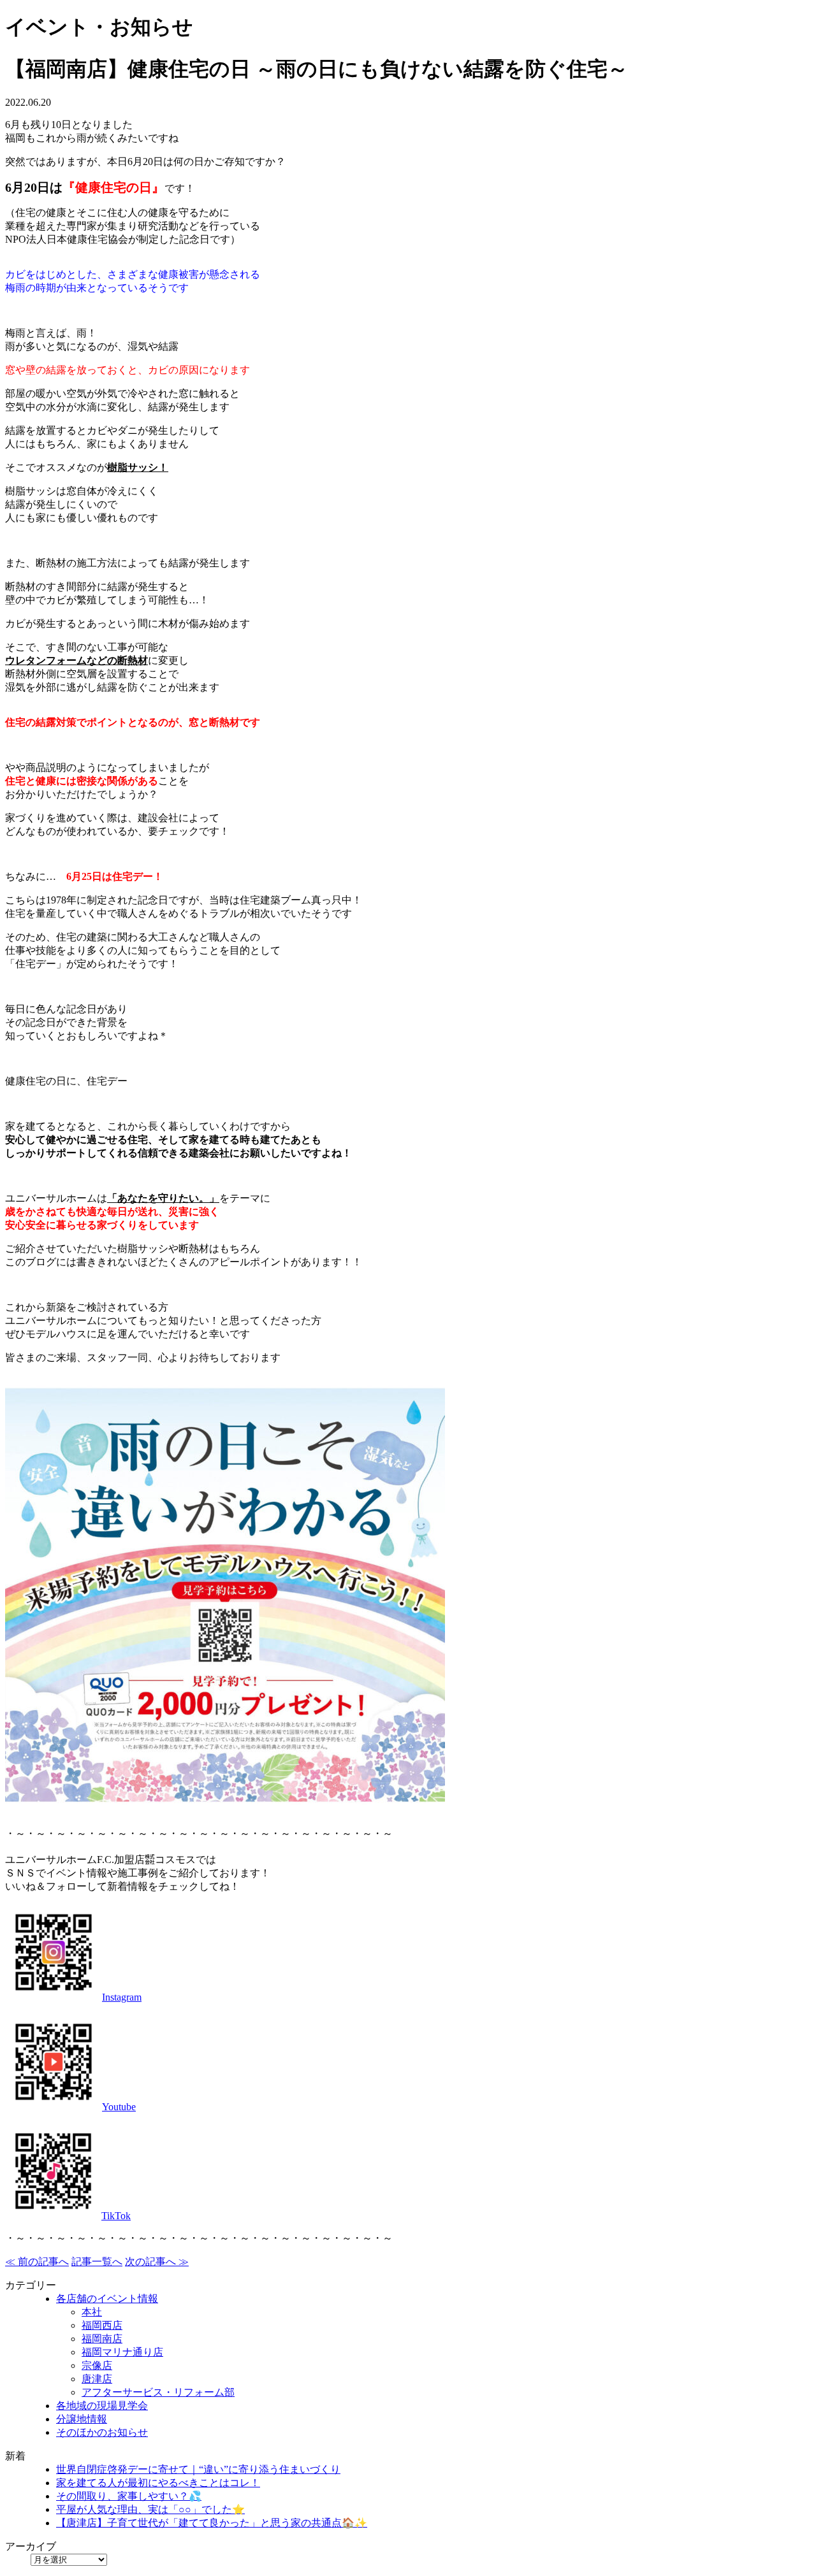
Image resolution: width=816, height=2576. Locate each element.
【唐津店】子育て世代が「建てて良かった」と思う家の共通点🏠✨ (212, 2523)
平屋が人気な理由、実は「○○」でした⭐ (150, 2509)
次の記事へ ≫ (157, 2262)
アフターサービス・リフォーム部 (158, 2392)
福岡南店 (102, 2339)
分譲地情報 (82, 2419)
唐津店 (97, 2379)
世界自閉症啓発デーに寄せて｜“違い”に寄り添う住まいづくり (198, 2469)
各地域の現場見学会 (102, 2406)
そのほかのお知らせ (102, 2432)
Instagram (122, 1997)
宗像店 (97, 2365)
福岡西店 (102, 2325)
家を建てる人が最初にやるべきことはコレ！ (158, 2483)
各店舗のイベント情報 (107, 2299)
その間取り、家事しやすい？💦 (129, 2496)
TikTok (116, 2216)
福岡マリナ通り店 (122, 2352)
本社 (92, 2312)
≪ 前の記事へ (37, 2262)
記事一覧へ (97, 2262)
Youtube (119, 2107)
